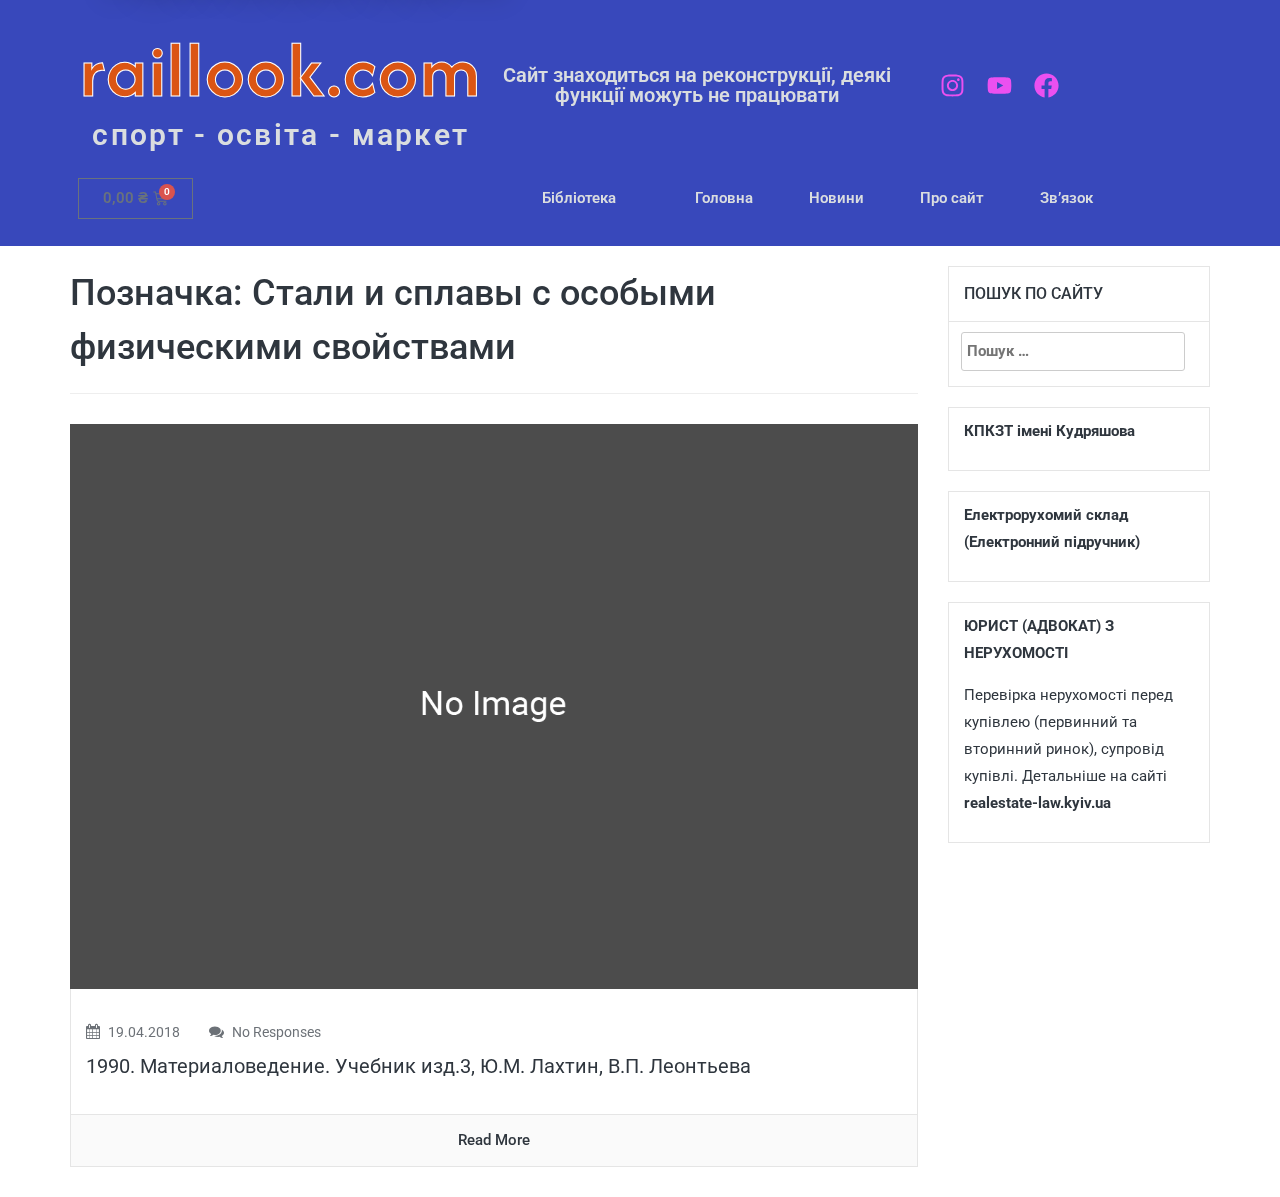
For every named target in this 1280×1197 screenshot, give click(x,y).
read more (494, 1140)
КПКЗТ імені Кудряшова (1049, 431)
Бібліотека (579, 198)
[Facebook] (1046, 85)
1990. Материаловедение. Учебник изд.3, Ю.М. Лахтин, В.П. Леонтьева (418, 1066)
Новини (836, 198)
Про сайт (952, 198)
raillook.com (280, 69)
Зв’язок (1066, 198)
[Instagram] (952, 85)
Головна (724, 198)
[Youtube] (999, 85)
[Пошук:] (1073, 351)
